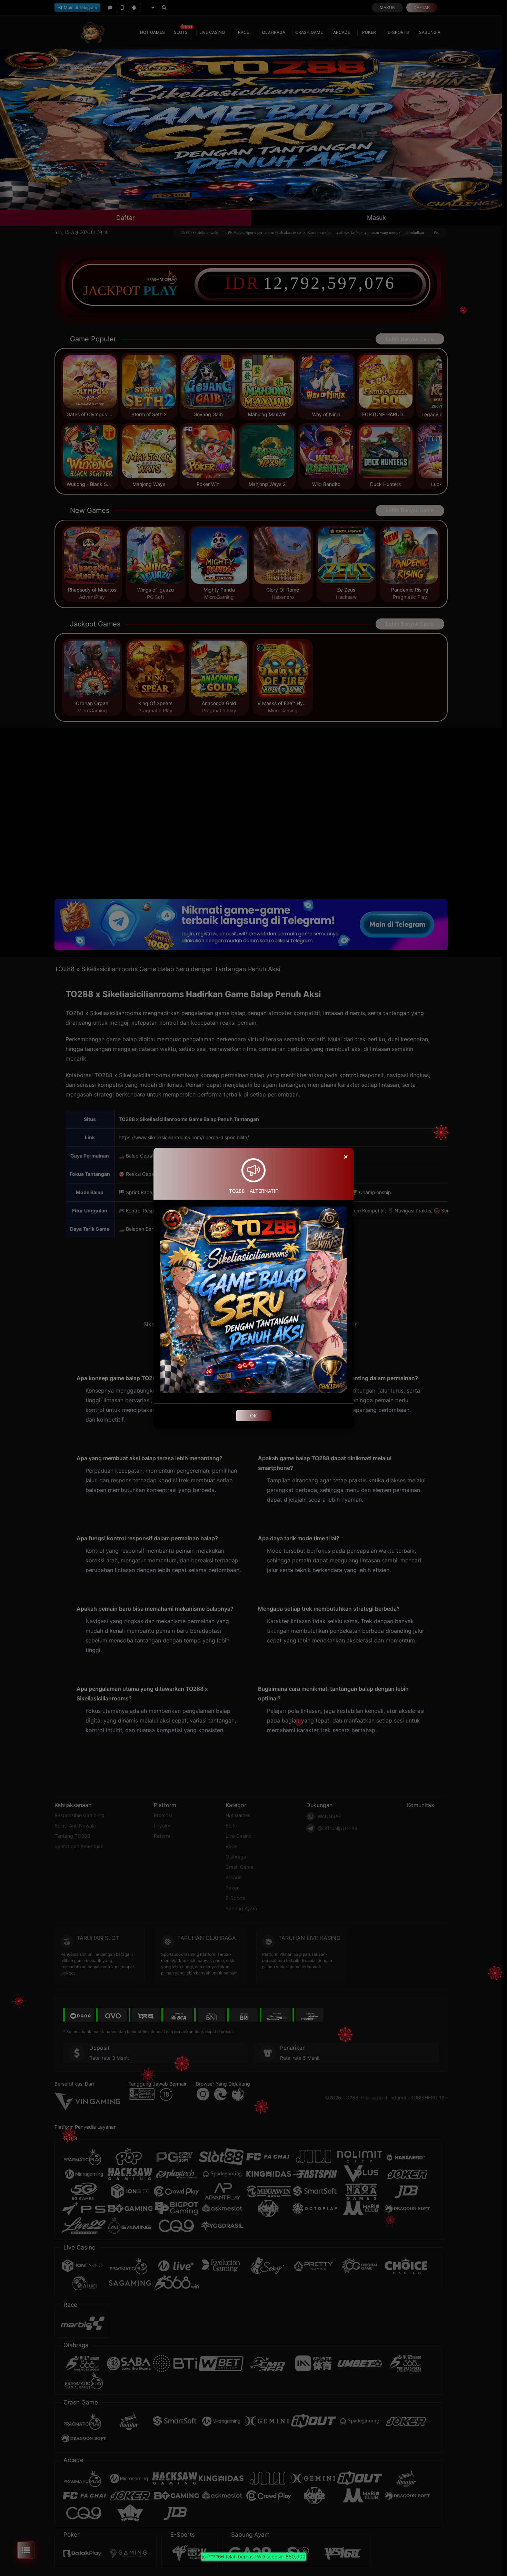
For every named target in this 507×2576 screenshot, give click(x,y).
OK (254, 1416)
